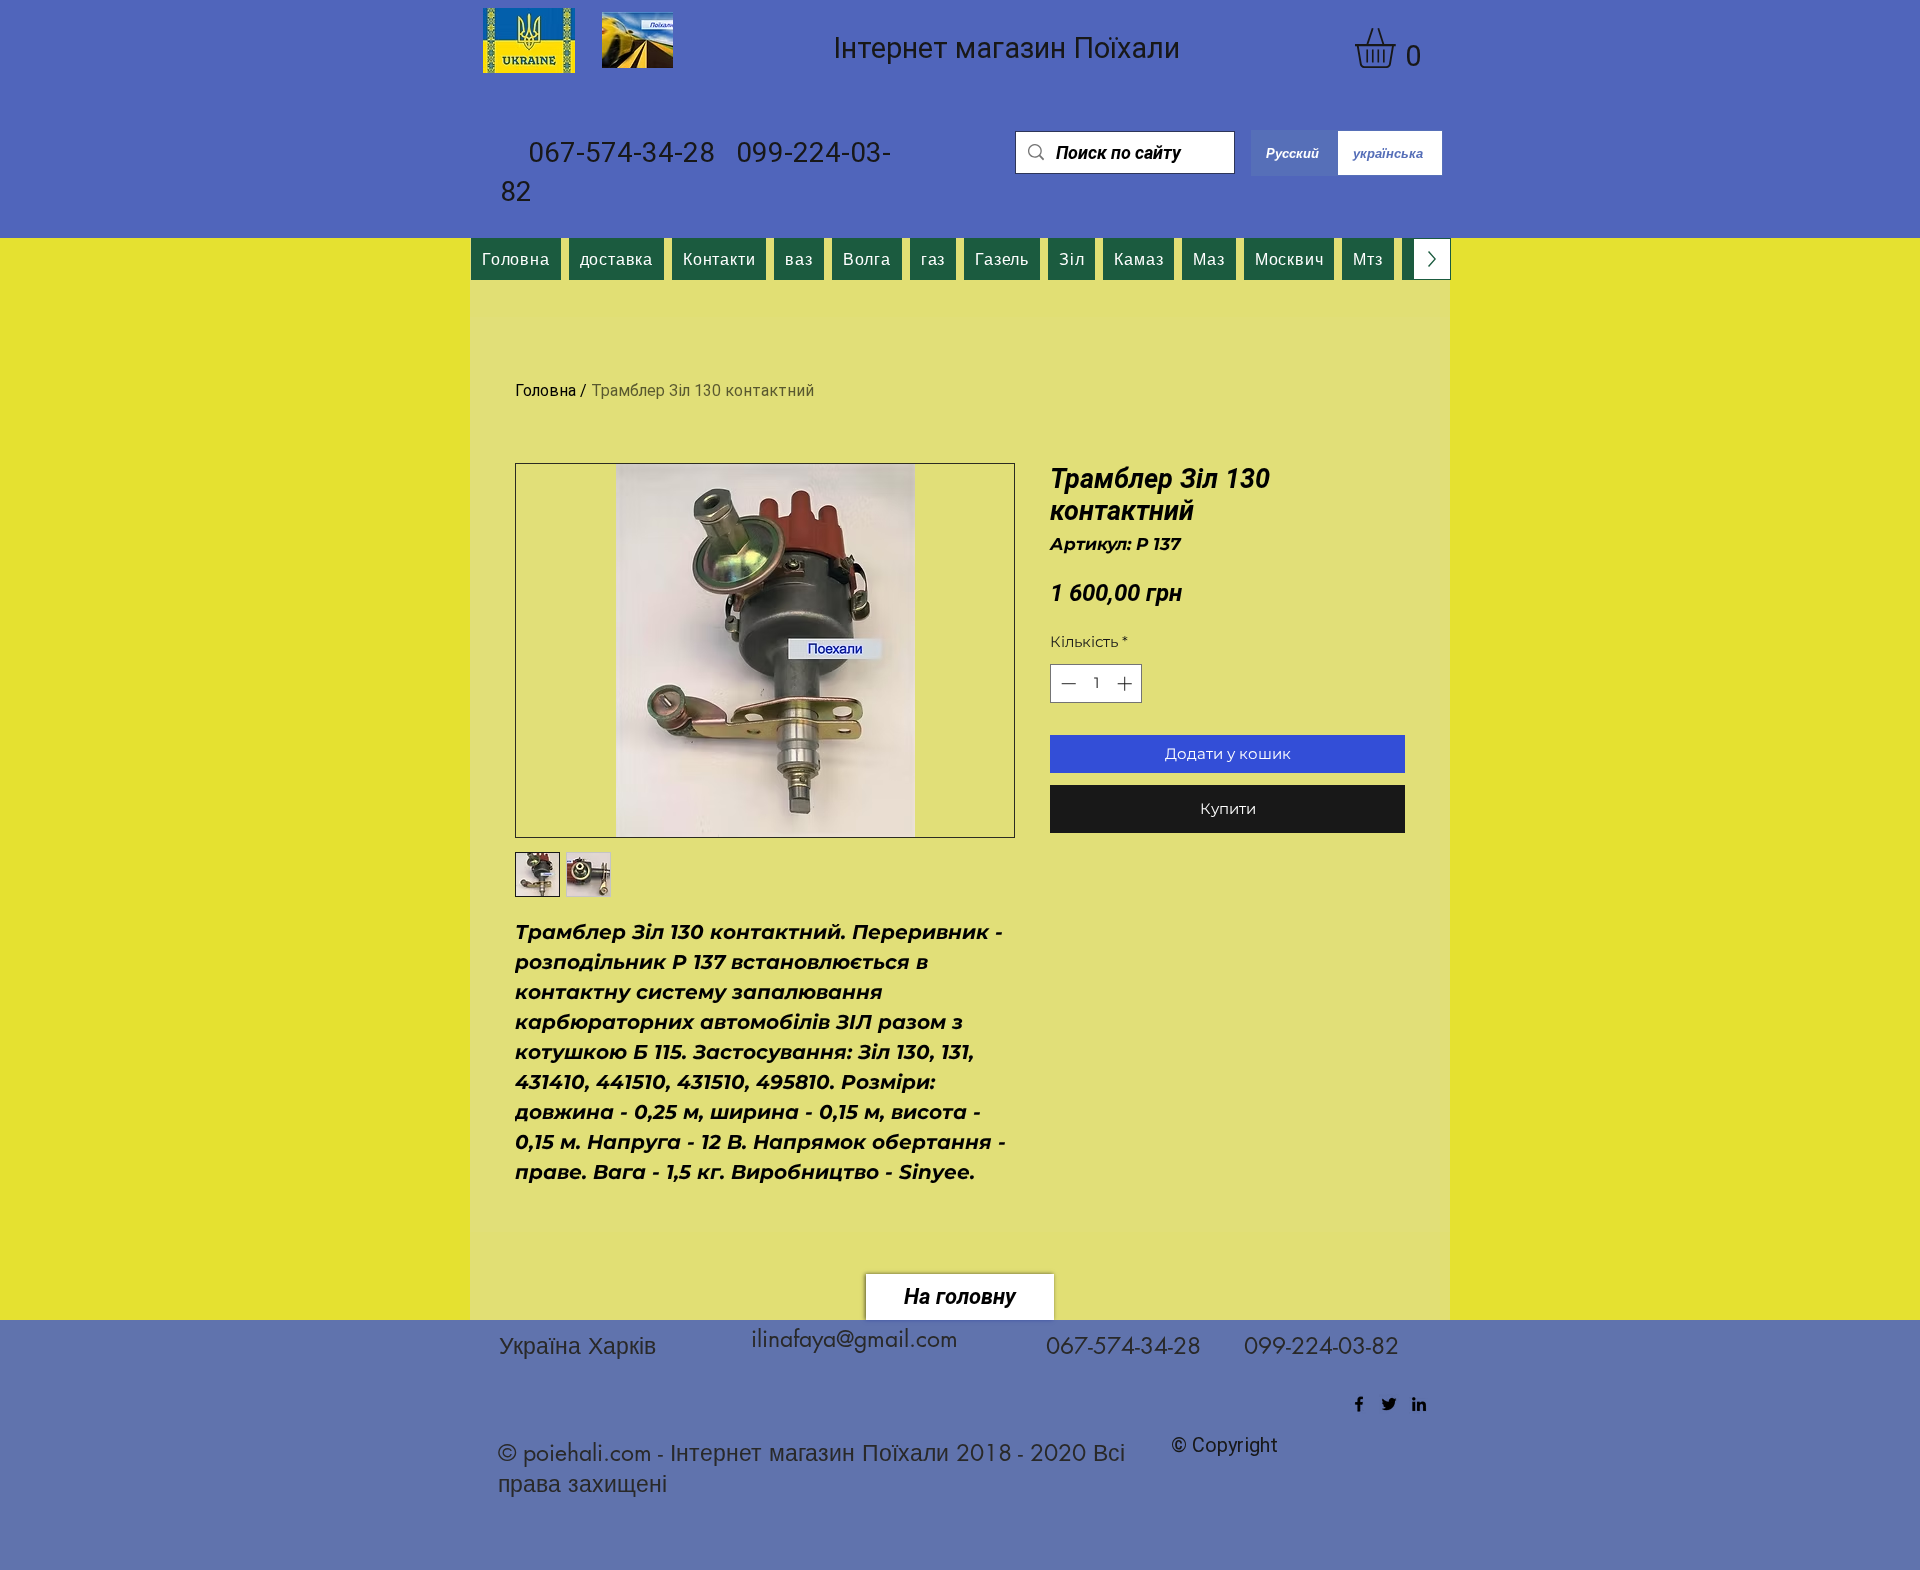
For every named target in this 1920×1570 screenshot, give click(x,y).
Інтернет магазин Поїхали (1006, 48)
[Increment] (1126, 683)
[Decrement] (1066, 683)
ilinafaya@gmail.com (854, 1339)
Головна (545, 390)
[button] (1398, 48)
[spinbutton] (1096, 683)
